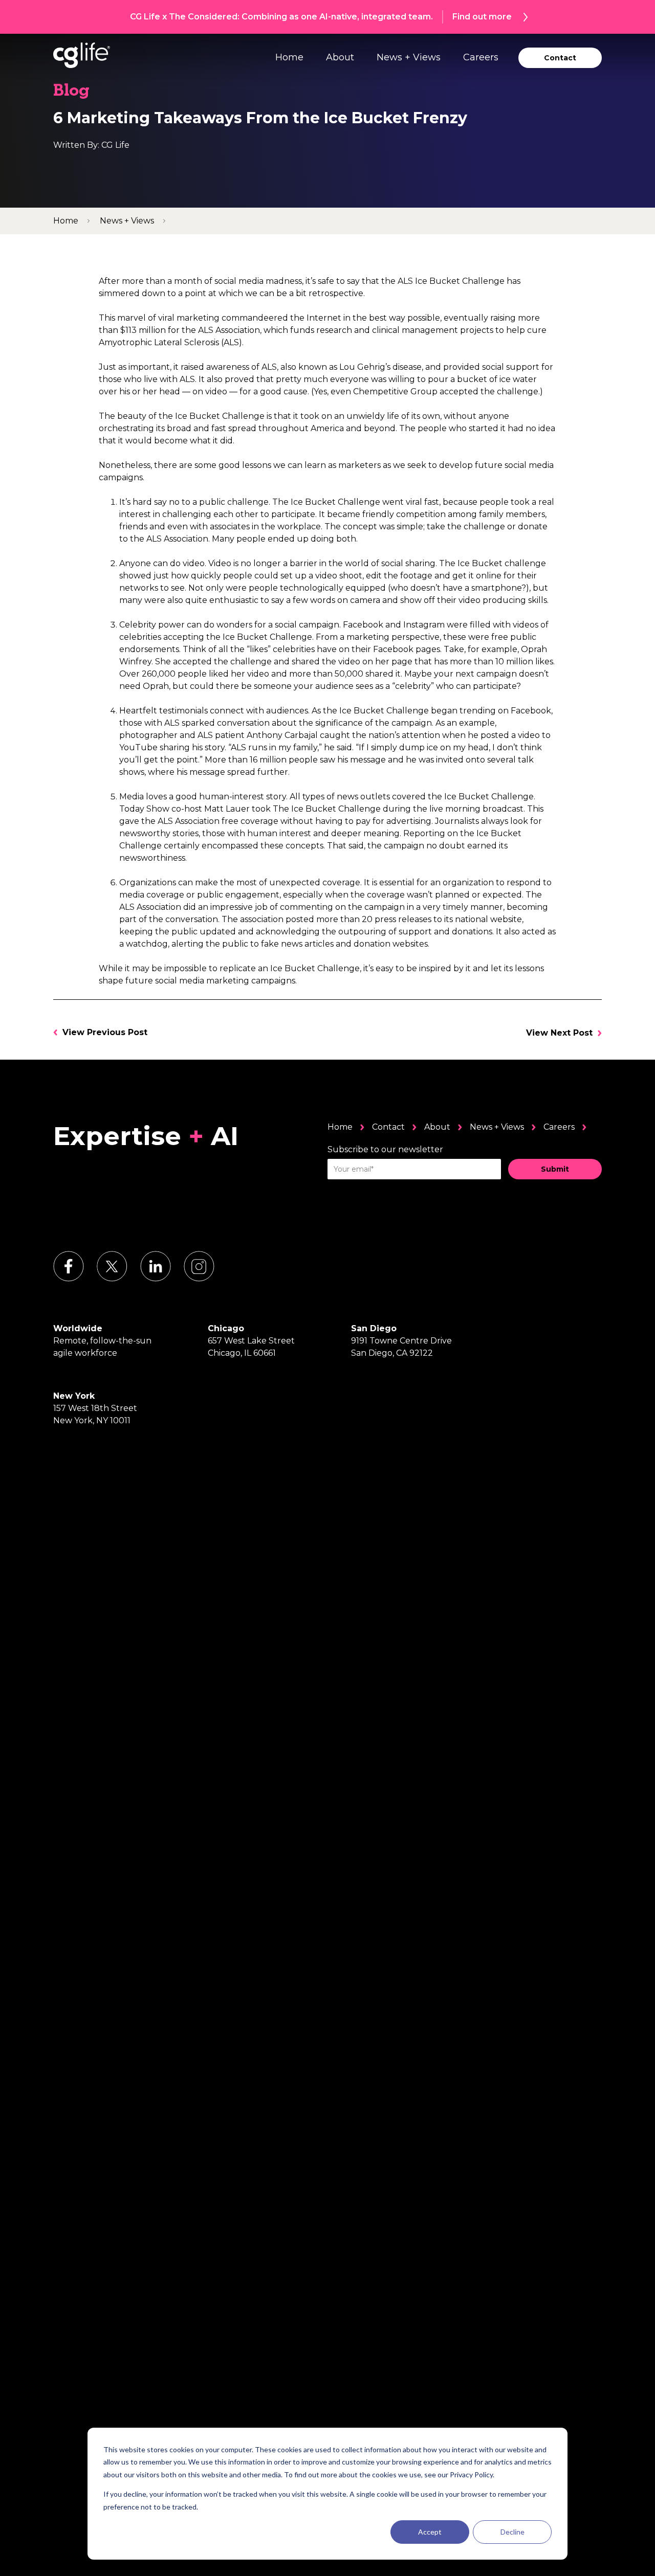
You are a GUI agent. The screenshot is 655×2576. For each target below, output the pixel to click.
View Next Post (559, 1033)
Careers (481, 57)
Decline (512, 2532)
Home (289, 57)
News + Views (409, 57)
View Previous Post (105, 1032)
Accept (430, 2532)
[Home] (82, 55)
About (340, 57)
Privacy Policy (471, 2474)
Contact (388, 1127)
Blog (71, 92)
